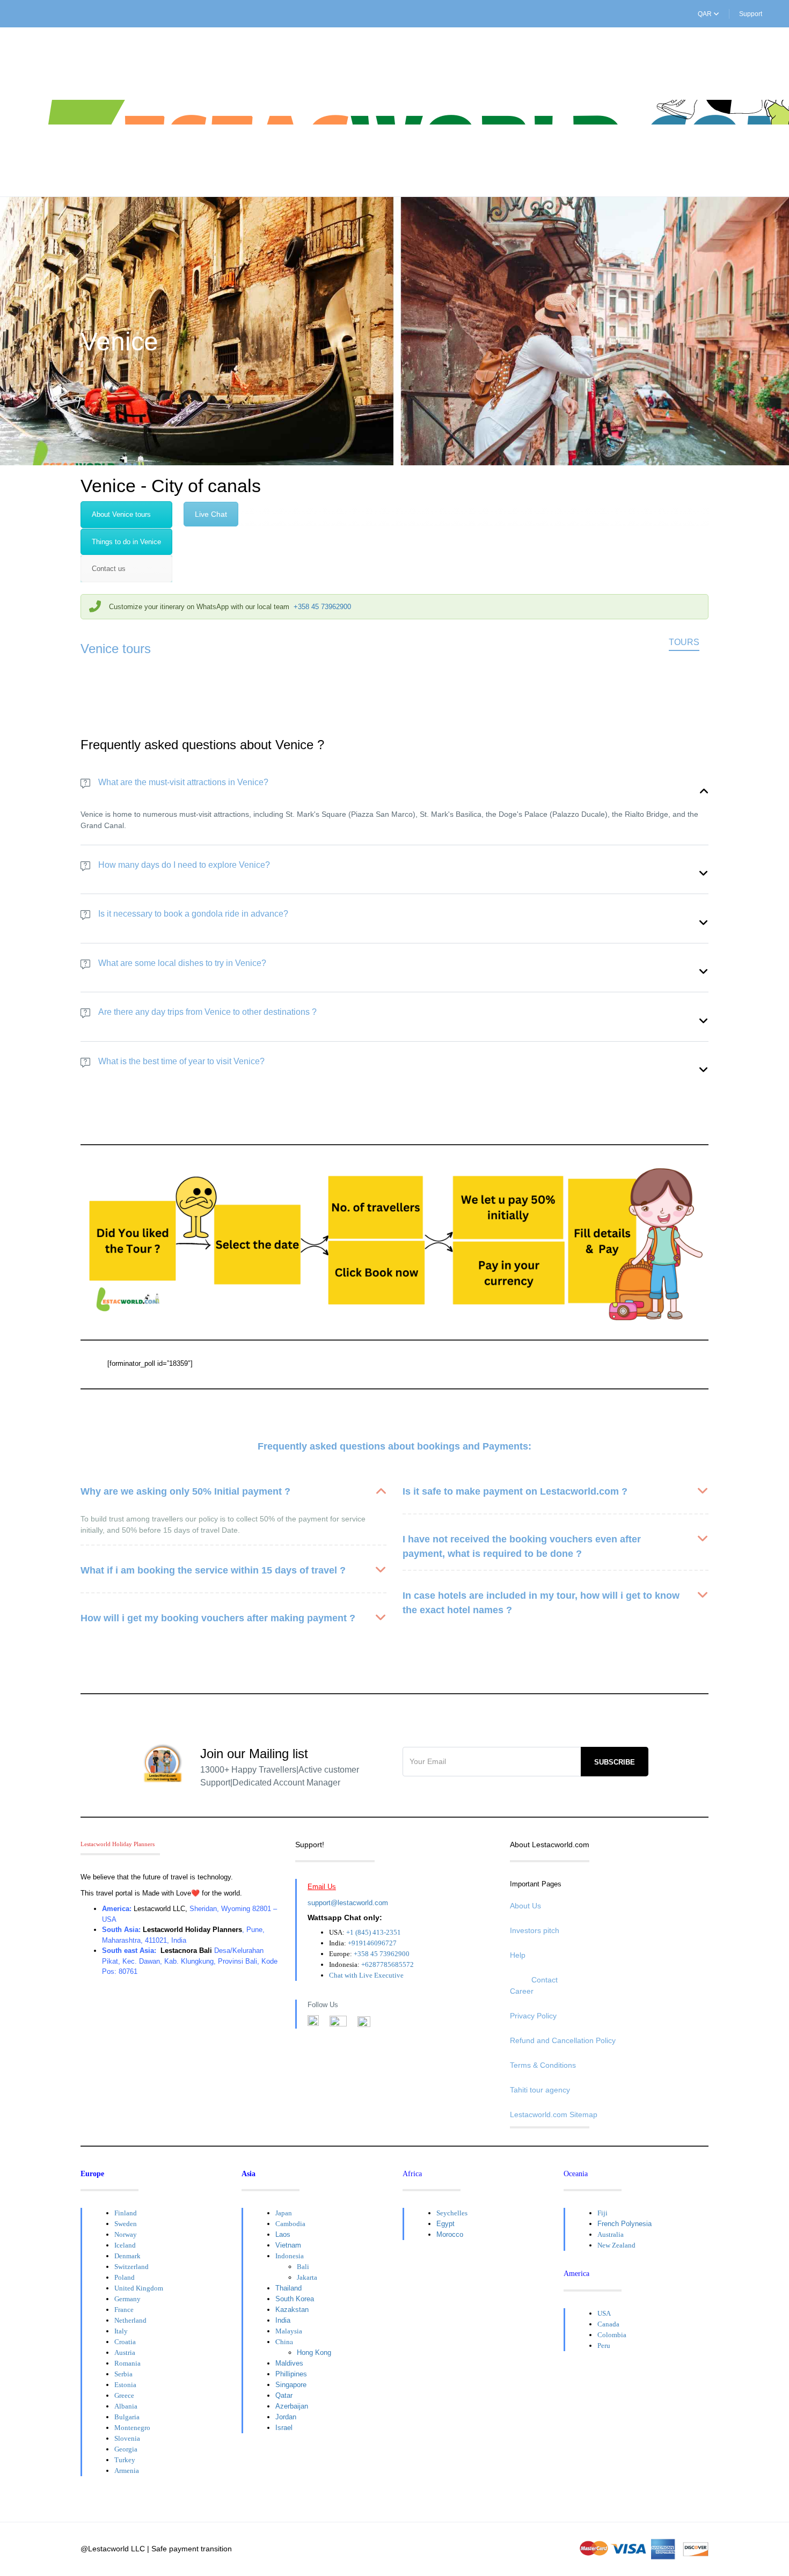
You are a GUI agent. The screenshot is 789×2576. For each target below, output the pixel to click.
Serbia (123, 2374)
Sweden (126, 2224)
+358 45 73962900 (322, 607)
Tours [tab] (684, 642)
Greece (124, 2395)
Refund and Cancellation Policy (563, 2040)
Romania (127, 2363)
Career (522, 1991)
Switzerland (131, 2267)
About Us (525, 1906)
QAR (706, 14)
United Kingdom (139, 2288)
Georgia (126, 2449)
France (124, 2310)
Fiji (602, 2213)
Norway (126, 2234)
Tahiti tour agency (540, 2090)
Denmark (127, 2256)
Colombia (612, 2335)
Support (751, 14)
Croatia (125, 2342)
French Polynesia (624, 2224)
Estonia (125, 2385)
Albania (126, 2406)
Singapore (291, 2385)
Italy (121, 2331)
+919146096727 (372, 1943)
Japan (284, 2213)
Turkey (125, 2460)
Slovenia (127, 2438)
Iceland (125, 2245)
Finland (126, 2213)
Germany (127, 2299)
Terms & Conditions (543, 2065)
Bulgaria (127, 2417)
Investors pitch (535, 1930)
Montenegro (132, 2428)
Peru (604, 2346)
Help (518, 1955)
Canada (608, 2324)
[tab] (126, 515)
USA (604, 2313)
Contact (545, 1980)
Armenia (127, 2471)
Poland (125, 2277)
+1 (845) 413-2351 (374, 1932)
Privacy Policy (533, 2016)
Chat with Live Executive (366, 1975)
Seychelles (452, 2213)
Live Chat (211, 514)
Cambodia (290, 2224)
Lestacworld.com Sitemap (554, 2114)
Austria (125, 2352)
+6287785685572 (388, 1964)
